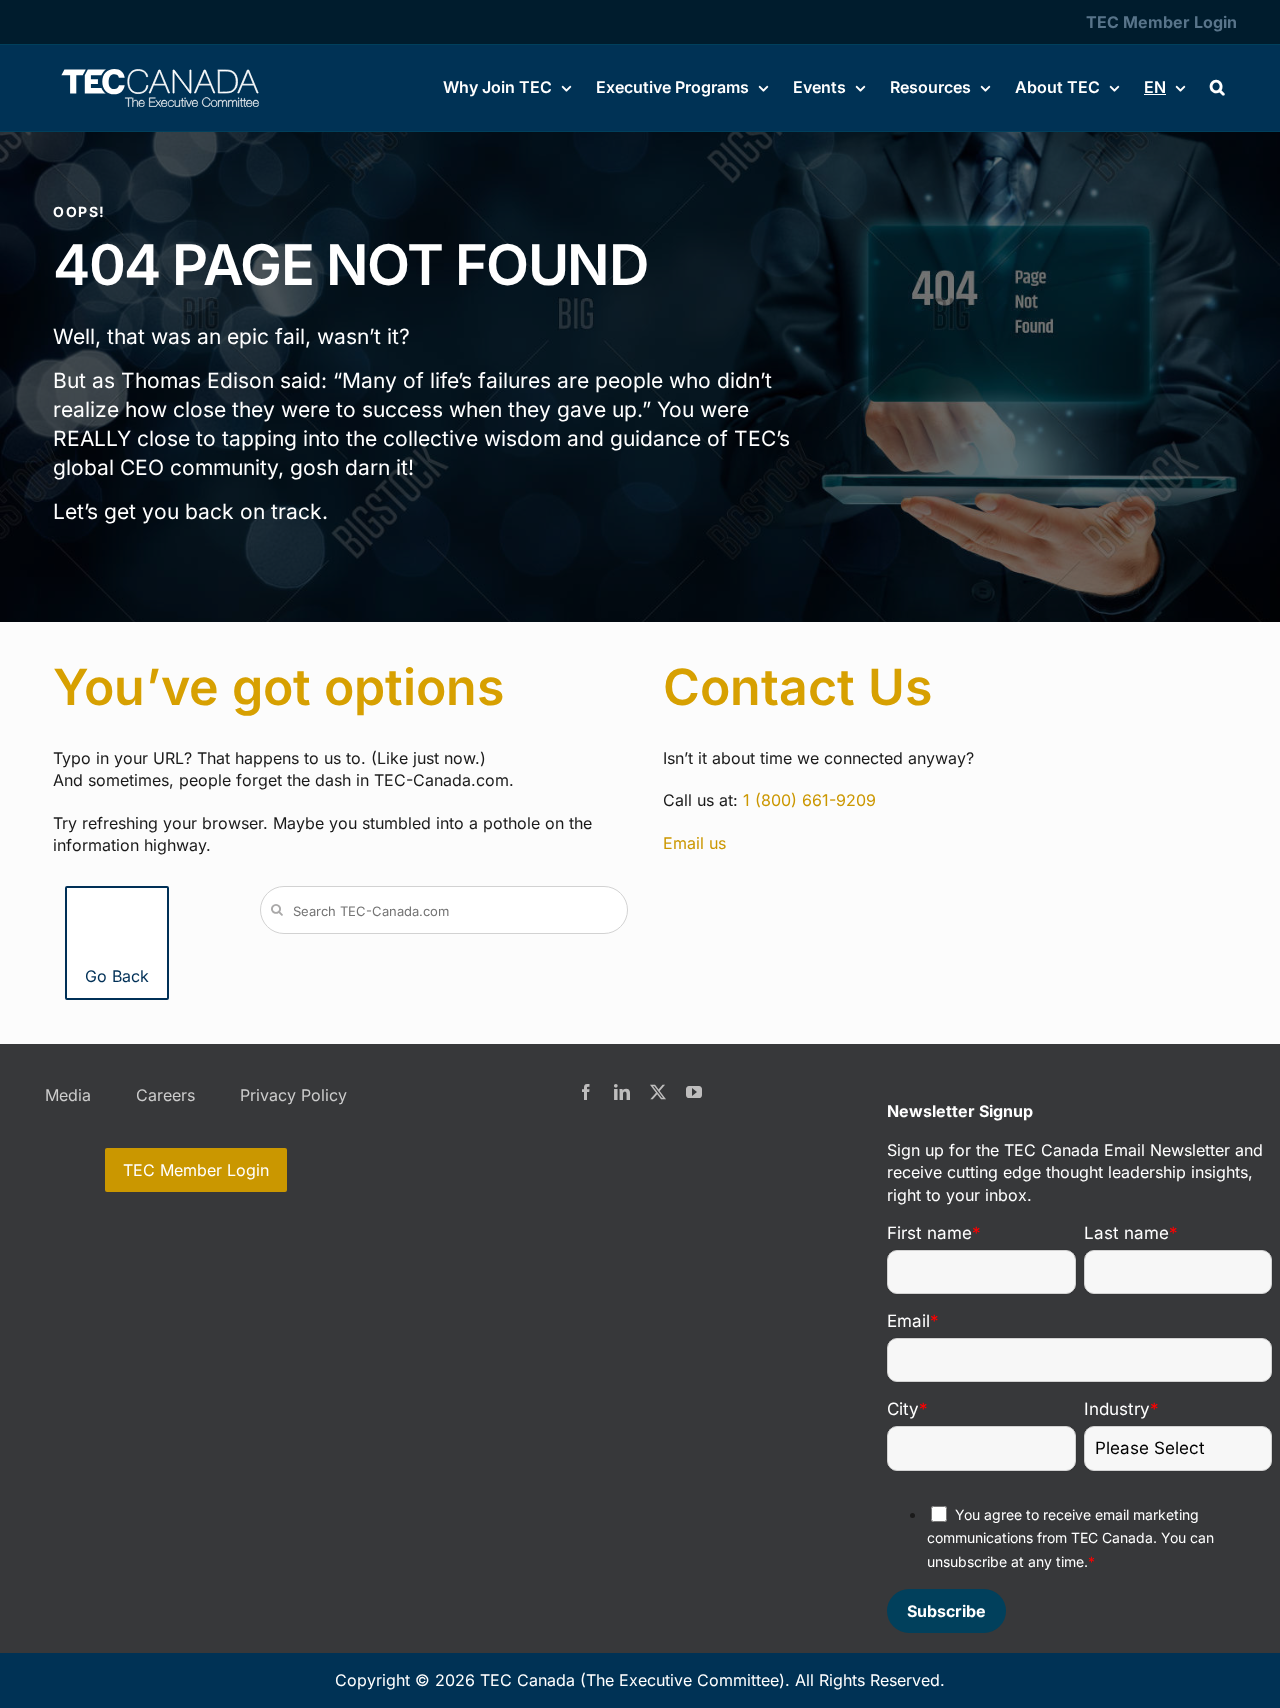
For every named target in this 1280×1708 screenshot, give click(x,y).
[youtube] (694, 1092)
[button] (1217, 87)
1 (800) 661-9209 (809, 800)
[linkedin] (622, 1092)
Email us (694, 843)
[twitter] (658, 1092)
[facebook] (586, 1092)
